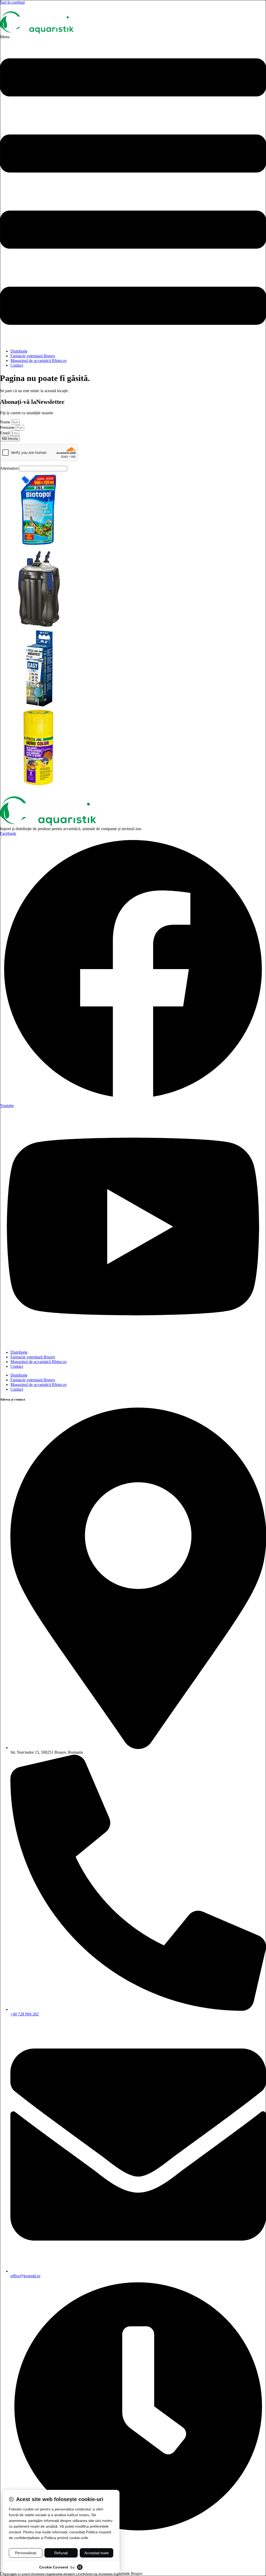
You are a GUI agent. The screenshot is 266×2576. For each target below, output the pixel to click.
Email (5, 433)
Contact (17, 365)
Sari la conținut (12, 2)
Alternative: (10, 468)
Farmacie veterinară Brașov (33, 356)
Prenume (8, 427)
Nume (6, 422)
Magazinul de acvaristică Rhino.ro (38, 361)
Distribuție (19, 351)
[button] (133, 190)
